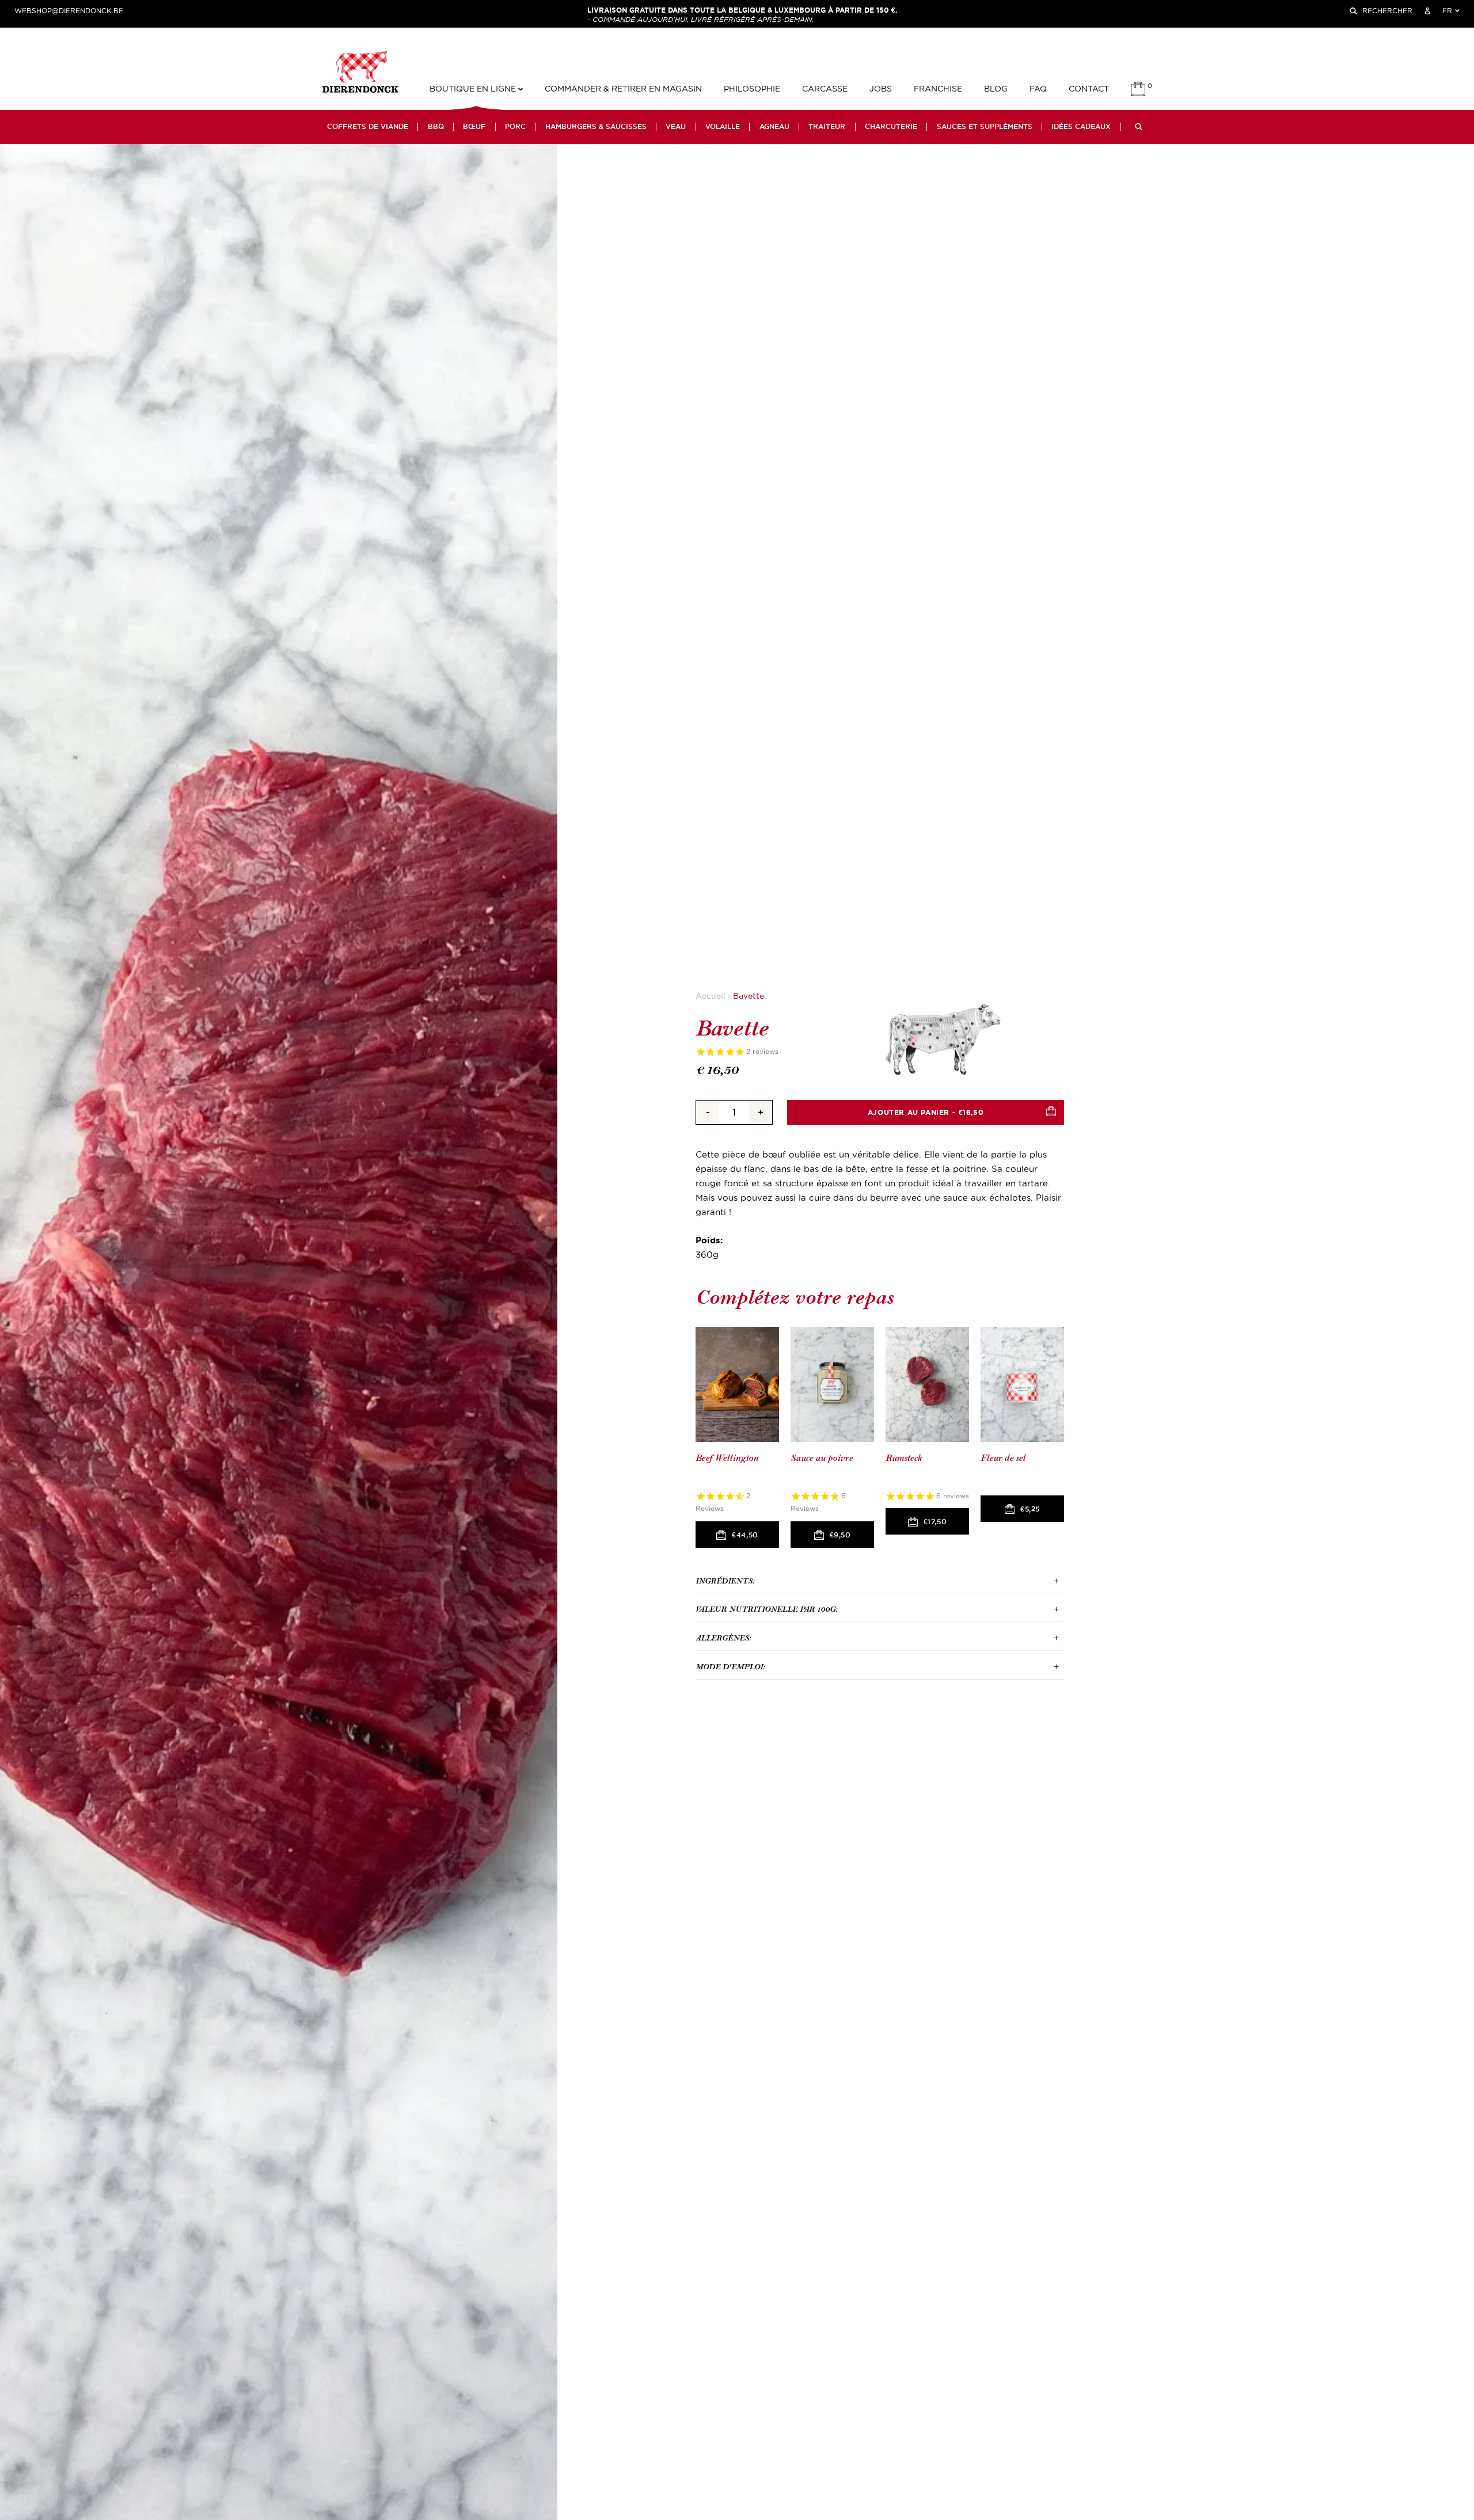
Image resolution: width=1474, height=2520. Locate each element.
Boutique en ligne (474, 89)
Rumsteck (904, 1458)
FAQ (1038, 89)
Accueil (711, 996)
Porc (515, 127)
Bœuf (474, 127)
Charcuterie (891, 127)
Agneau (774, 127)
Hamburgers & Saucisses (596, 127)
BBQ (436, 127)
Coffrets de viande (368, 127)
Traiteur (827, 127)
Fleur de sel (1003, 1458)
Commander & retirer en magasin (623, 89)
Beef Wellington (727, 1458)
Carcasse (825, 89)
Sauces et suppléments (985, 127)
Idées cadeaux (1081, 127)
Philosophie (752, 89)
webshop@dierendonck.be (69, 11)
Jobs (881, 89)
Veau (676, 127)
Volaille (723, 127)
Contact (1089, 89)
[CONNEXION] (1427, 11)
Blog (996, 89)
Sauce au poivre (822, 1458)
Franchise (938, 89)
